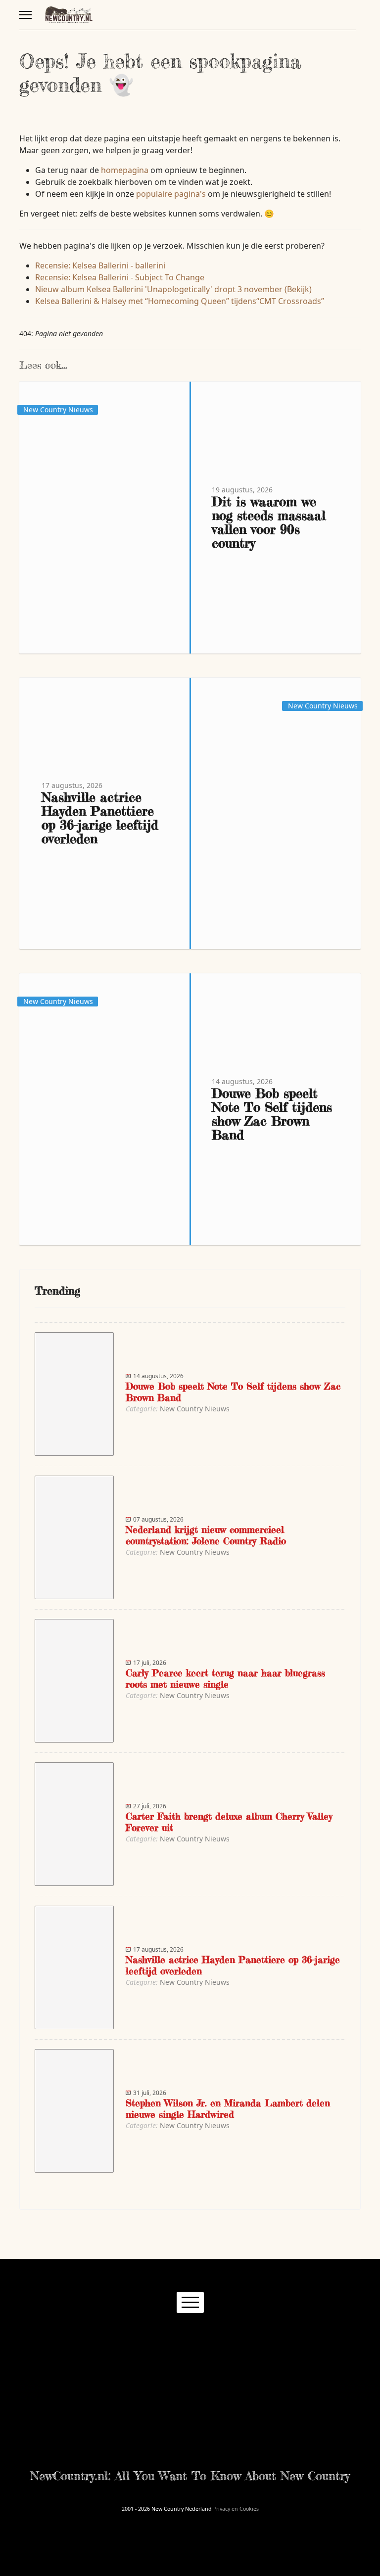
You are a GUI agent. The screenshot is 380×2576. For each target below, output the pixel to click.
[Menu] (25, 15)
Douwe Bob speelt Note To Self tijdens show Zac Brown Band (272, 1114)
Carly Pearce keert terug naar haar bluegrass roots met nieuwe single (225, 1678)
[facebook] (144, 2338)
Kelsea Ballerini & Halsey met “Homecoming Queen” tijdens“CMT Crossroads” (180, 301)
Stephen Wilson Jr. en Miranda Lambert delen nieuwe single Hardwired (228, 2108)
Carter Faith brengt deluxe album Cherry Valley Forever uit (229, 1822)
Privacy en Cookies (236, 2509)
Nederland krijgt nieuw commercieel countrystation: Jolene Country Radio (206, 1535)
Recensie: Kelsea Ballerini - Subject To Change (120, 277)
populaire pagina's (171, 194)
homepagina (125, 170)
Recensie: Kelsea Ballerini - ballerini (100, 265)
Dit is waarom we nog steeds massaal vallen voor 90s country (269, 522)
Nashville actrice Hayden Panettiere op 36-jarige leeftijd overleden (100, 818)
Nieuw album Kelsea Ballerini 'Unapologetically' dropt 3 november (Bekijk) (173, 289)
